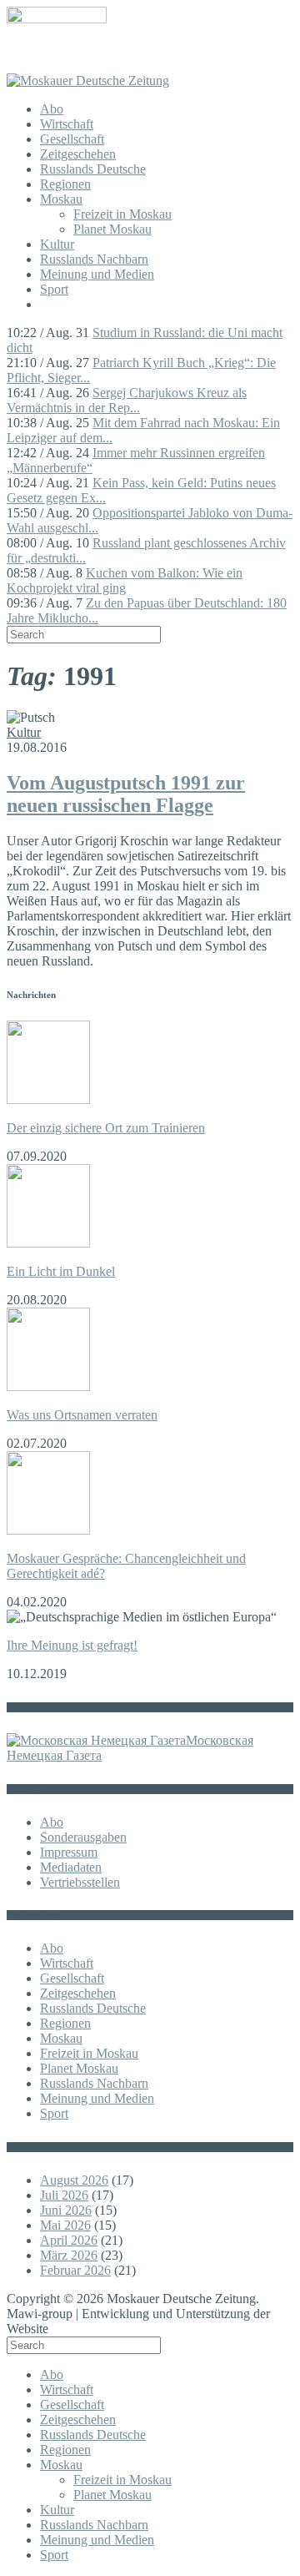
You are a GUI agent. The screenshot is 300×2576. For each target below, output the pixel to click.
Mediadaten (71, 1867)
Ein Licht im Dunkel (61, 1271)
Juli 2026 (64, 2195)
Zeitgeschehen (78, 154)
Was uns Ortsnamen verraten (82, 1415)
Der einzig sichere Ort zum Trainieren (106, 1128)
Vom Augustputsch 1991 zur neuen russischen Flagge (126, 794)
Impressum (69, 1852)
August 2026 (74, 2180)
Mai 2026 (65, 2225)
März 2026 (69, 2255)
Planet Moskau (112, 229)
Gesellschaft (72, 139)
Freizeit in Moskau (122, 214)
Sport (54, 289)
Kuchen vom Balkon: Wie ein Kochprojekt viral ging (125, 580)
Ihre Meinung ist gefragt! (72, 1645)
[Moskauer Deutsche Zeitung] (88, 81)
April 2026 (69, 2240)
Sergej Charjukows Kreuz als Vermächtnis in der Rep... (127, 400)
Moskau (61, 199)
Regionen (65, 184)
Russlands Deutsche (93, 169)
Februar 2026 (75, 2270)
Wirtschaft (67, 124)
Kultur (57, 244)
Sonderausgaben (83, 1837)
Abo (52, 109)
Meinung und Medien (97, 274)
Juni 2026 (66, 2210)
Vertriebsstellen (80, 1882)
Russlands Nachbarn (94, 259)
